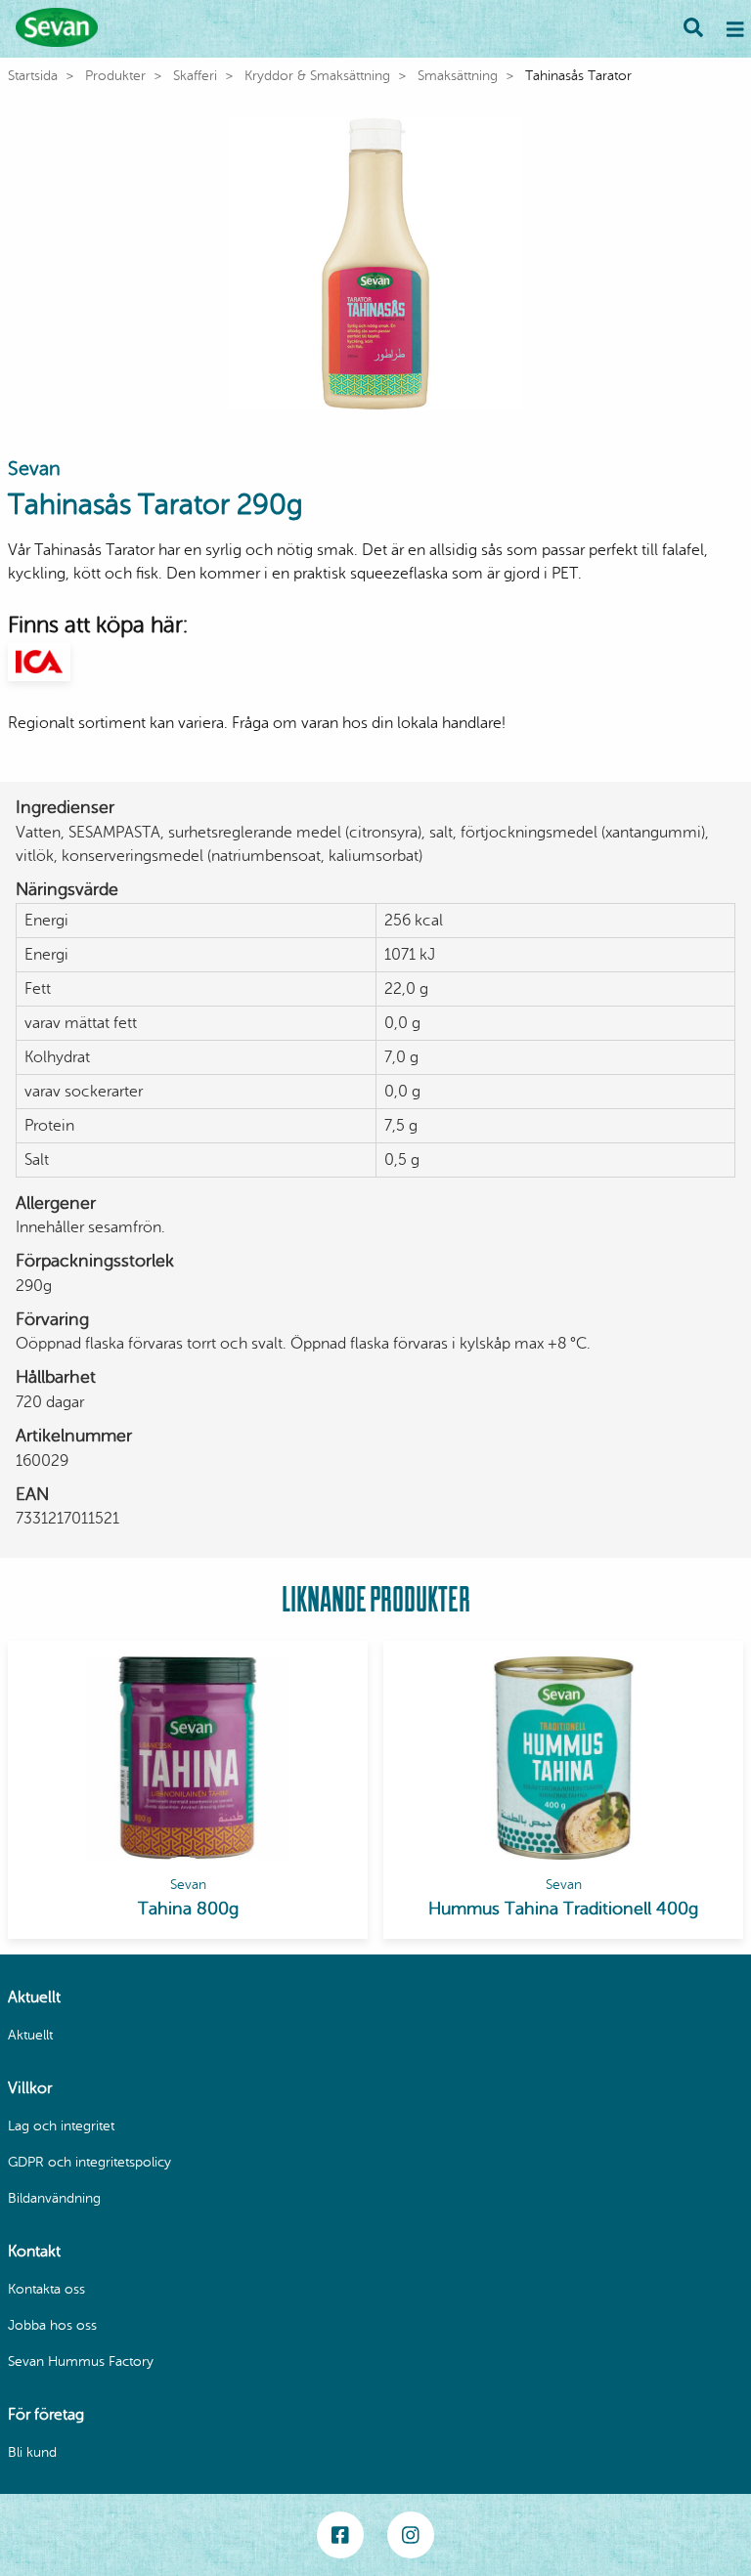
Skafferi (195, 76)
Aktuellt (30, 2035)
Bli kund (32, 2452)
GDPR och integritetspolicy (89, 2162)
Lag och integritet (61, 2126)
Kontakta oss (46, 2289)
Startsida (33, 76)
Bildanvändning (54, 2198)
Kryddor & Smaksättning (317, 76)
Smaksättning (458, 76)
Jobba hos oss (52, 2325)
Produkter (115, 76)
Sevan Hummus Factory (81, 2361)
